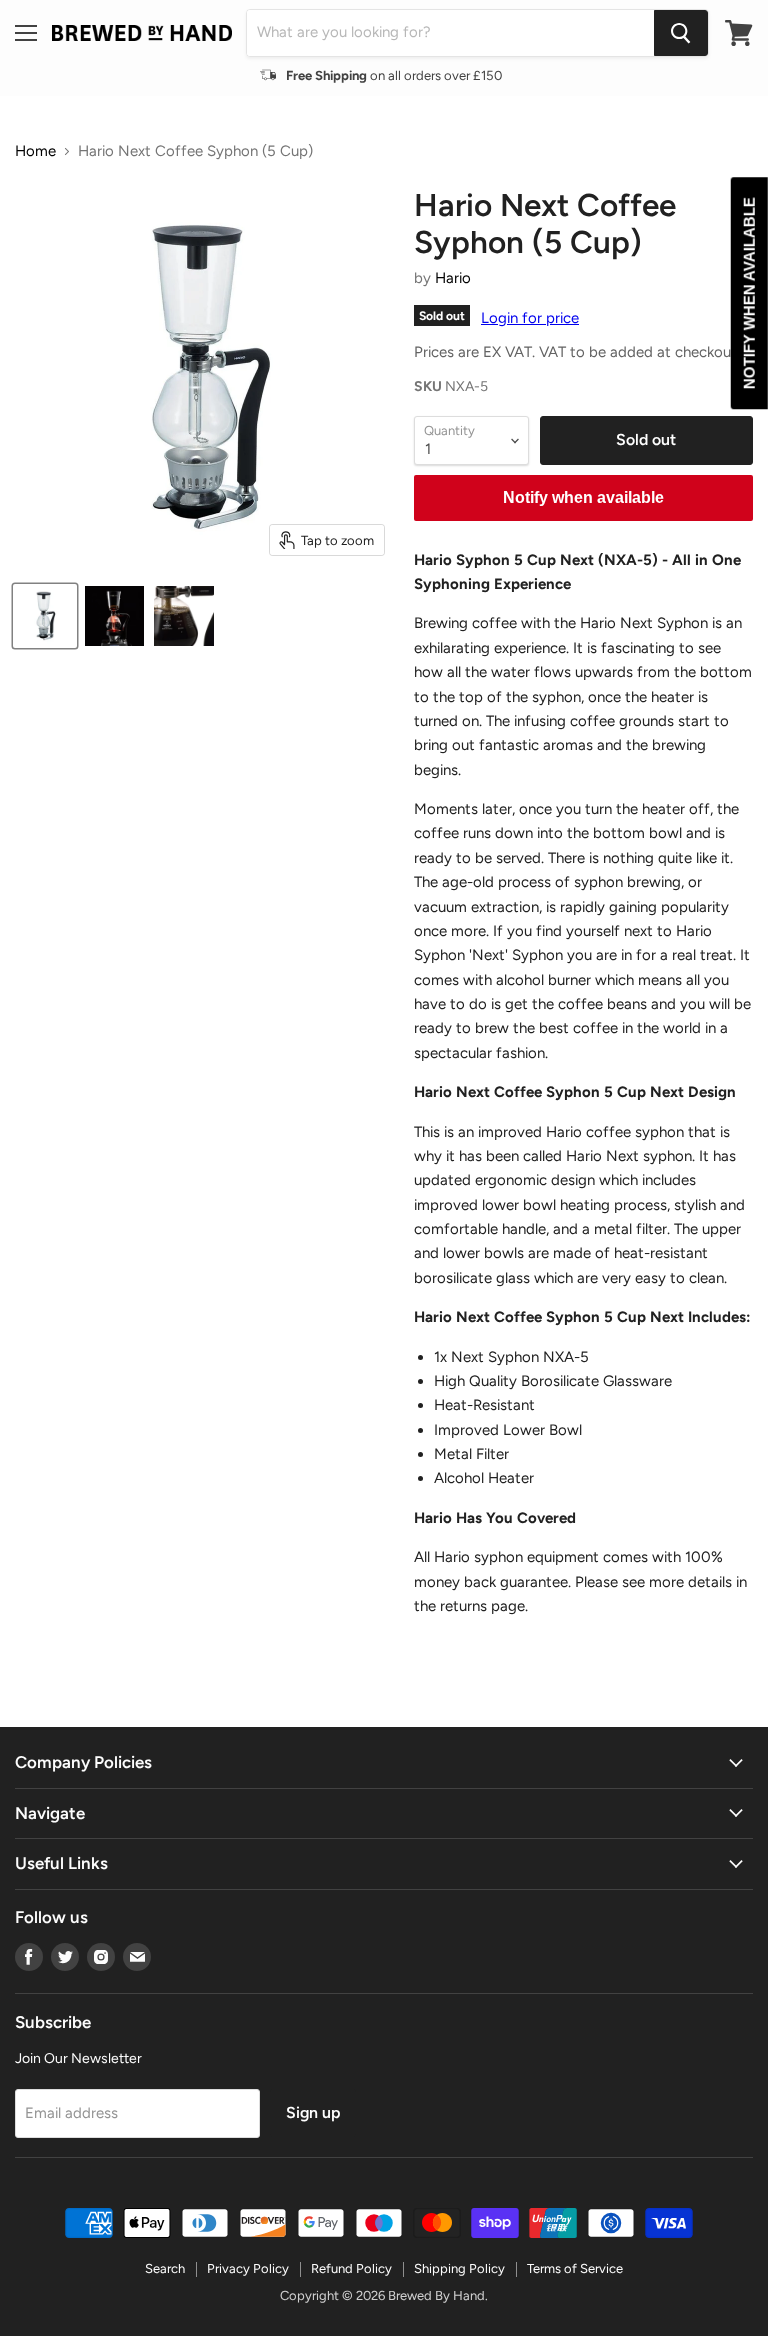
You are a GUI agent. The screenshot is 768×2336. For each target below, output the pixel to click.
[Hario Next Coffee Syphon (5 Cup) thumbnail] (45, 616)
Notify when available (583, 497)
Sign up (313, 2112)
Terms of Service (575, 2268)
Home (35, 151)
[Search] (681, 33)
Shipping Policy (459, 2268)
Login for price (530, 318)
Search (165, 2268)
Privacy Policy (248, 2268)
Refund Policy (351, 2268)
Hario (453, 278)
